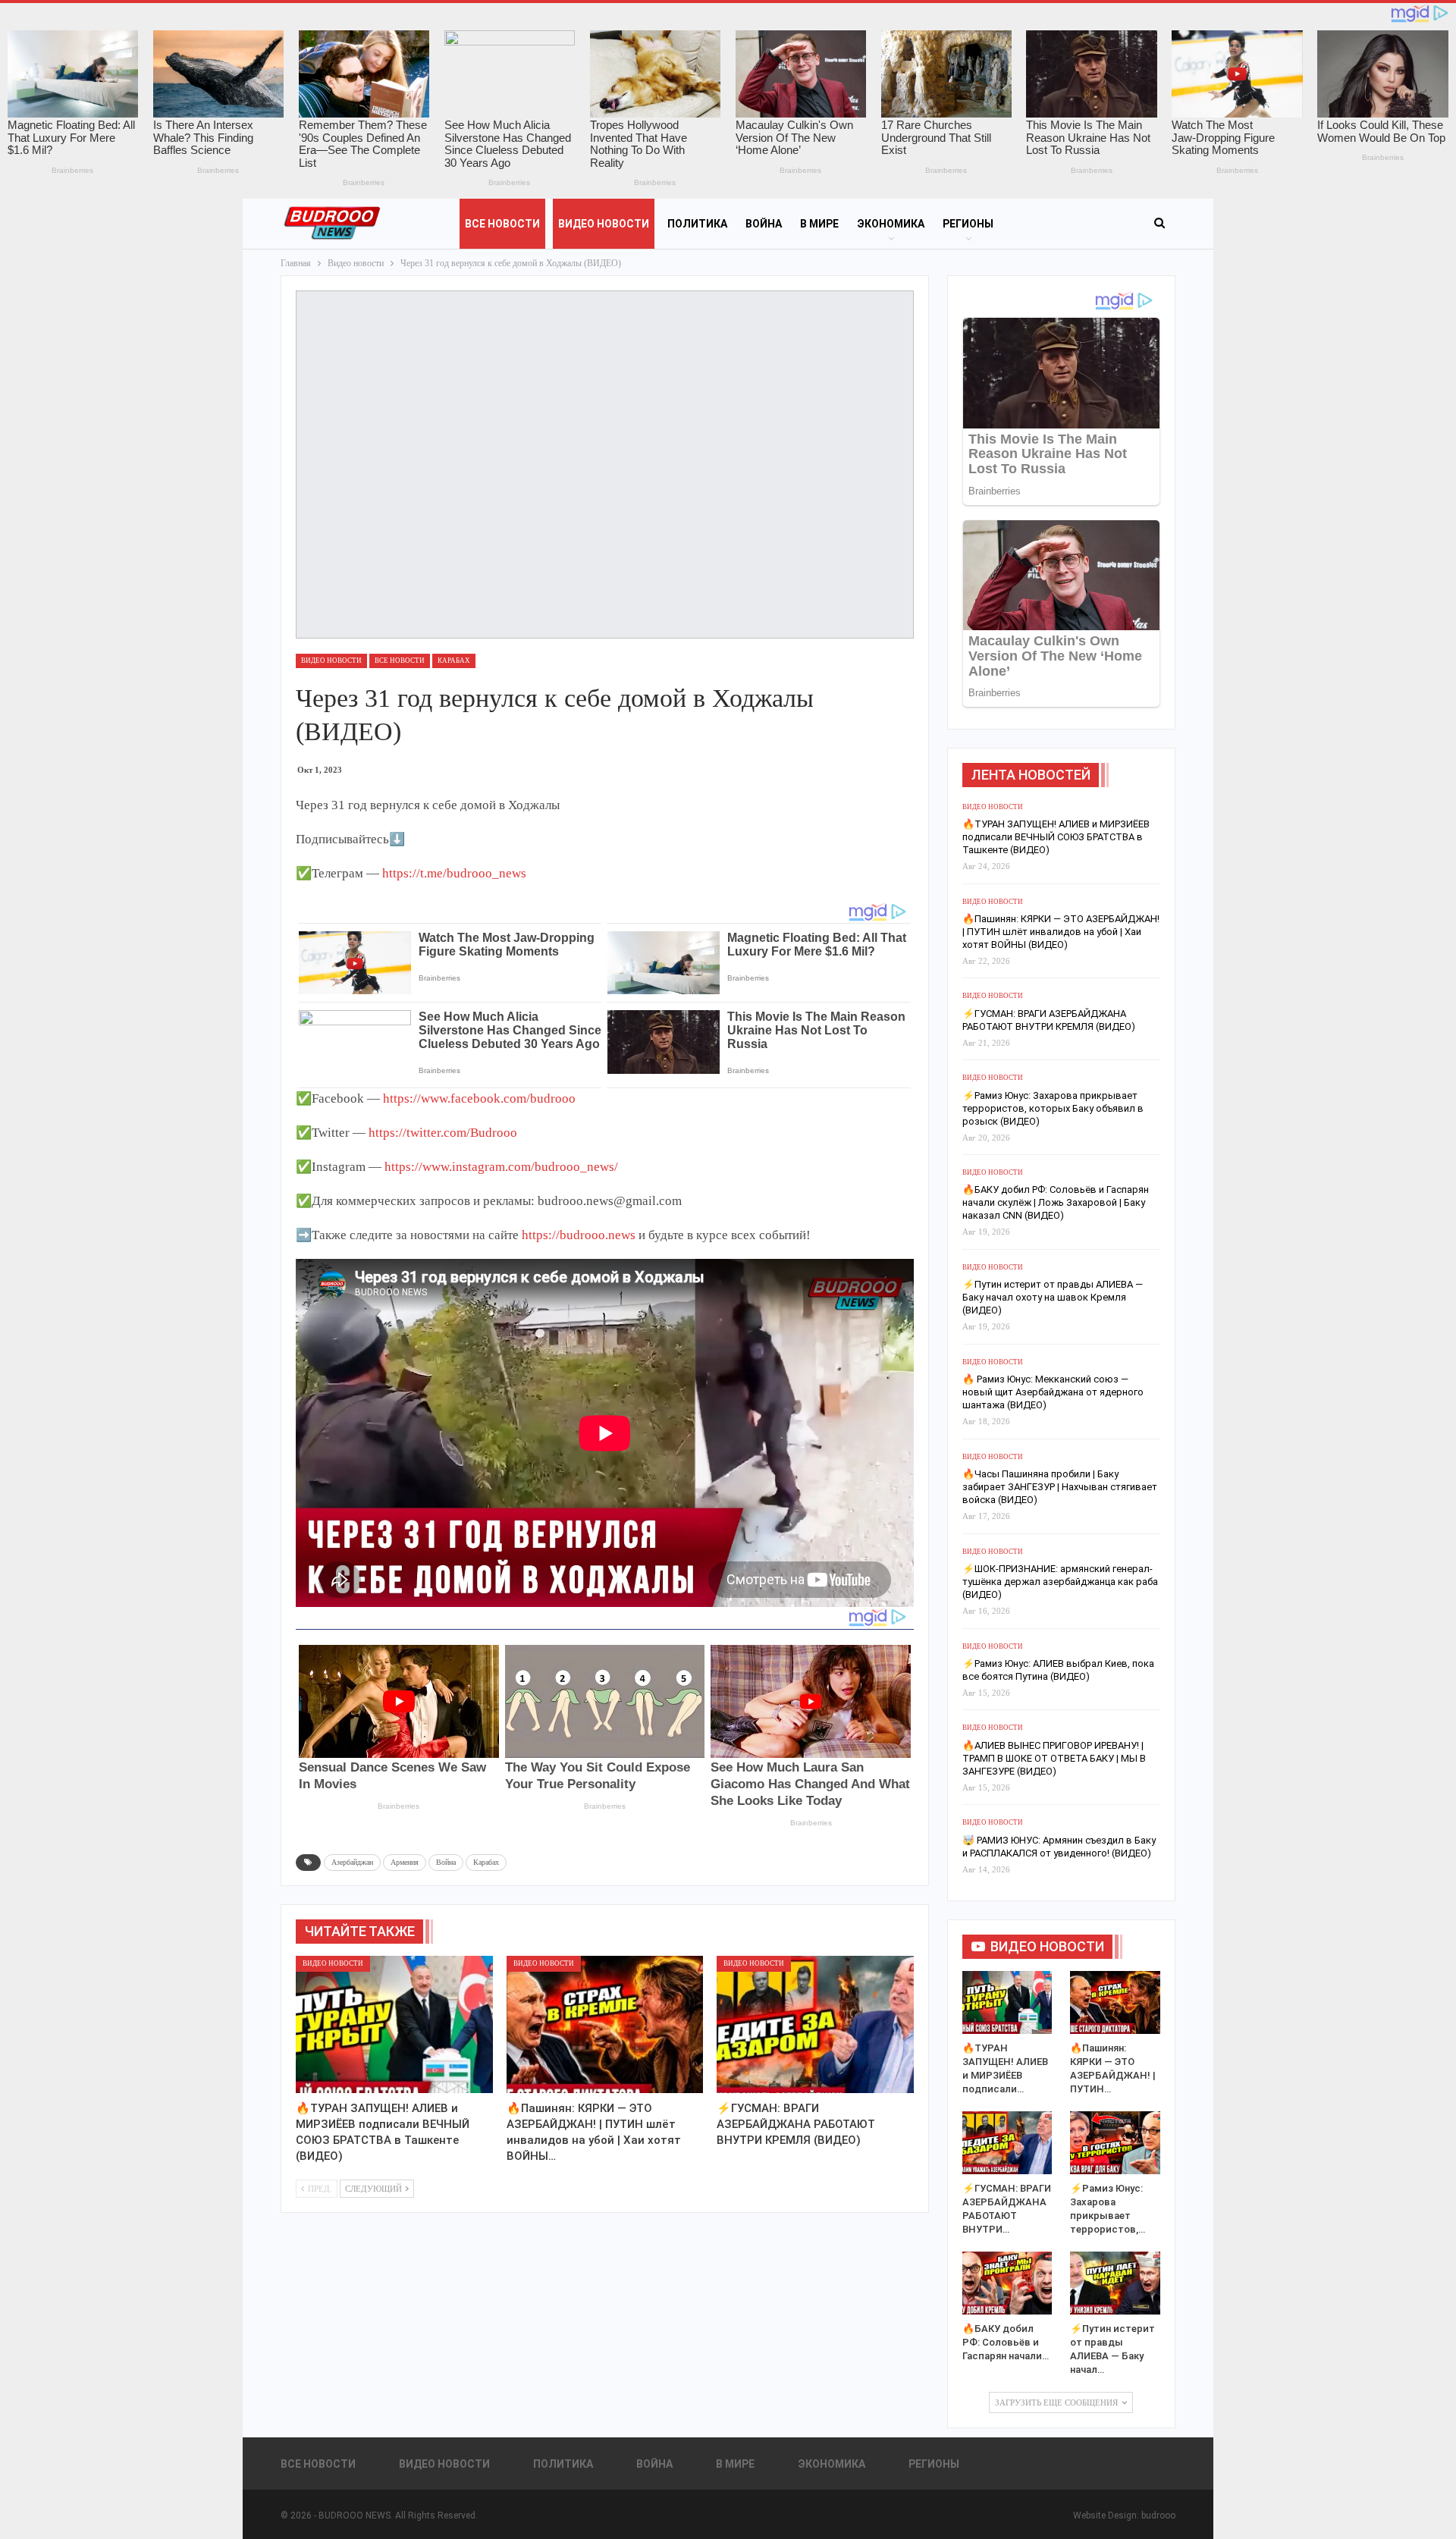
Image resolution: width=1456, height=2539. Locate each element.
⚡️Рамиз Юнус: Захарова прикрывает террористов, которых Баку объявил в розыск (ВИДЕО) (1053, 1108)
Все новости (502, 224)
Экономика (891, 224)
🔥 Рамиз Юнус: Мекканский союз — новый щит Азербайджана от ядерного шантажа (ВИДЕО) (1053, 1392)
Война (764, 224)
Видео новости (604, 224)
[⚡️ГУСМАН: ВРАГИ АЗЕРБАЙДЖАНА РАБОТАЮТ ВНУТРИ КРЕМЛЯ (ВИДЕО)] (815, 2025)
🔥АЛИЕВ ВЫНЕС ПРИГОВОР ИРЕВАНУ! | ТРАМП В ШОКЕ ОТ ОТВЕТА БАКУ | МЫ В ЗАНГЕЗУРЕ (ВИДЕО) (1054, 1758)
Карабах (454, 661)
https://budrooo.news (579, 1235)
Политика (697, 224)
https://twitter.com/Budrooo (443, 1133)
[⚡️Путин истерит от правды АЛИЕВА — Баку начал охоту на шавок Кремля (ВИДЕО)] (1115, 2283)
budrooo (1158, 2515)
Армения (405, 1862)
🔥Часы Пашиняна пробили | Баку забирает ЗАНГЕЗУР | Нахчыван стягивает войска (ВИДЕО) (1060, 1487)
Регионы (968, 224)
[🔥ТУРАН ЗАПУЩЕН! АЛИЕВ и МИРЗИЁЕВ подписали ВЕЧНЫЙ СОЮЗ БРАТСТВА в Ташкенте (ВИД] (394, 2025)
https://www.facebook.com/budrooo (479, 1098)
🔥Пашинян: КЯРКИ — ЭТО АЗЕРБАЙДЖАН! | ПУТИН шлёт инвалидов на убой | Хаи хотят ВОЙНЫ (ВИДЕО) (1061, 932)
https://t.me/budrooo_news (454, 873)
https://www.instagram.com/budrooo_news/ (501, 1167)
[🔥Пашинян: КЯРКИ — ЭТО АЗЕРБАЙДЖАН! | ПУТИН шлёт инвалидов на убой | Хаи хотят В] (605, 2025)
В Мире (819, 224)
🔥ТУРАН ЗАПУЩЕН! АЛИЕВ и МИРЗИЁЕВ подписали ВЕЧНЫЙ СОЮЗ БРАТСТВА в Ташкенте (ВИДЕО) (1056, 837)
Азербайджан (352, 1862)
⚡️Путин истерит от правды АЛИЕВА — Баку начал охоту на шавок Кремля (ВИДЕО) (1053, 1297)
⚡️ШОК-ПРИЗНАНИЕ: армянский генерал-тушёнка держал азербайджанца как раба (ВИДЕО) (1060, 1582)
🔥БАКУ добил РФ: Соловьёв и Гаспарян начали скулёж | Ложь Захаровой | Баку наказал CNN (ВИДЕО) (1056, 1202)
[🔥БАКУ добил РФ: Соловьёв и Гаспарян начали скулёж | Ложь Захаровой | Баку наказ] (1007, 2283)
